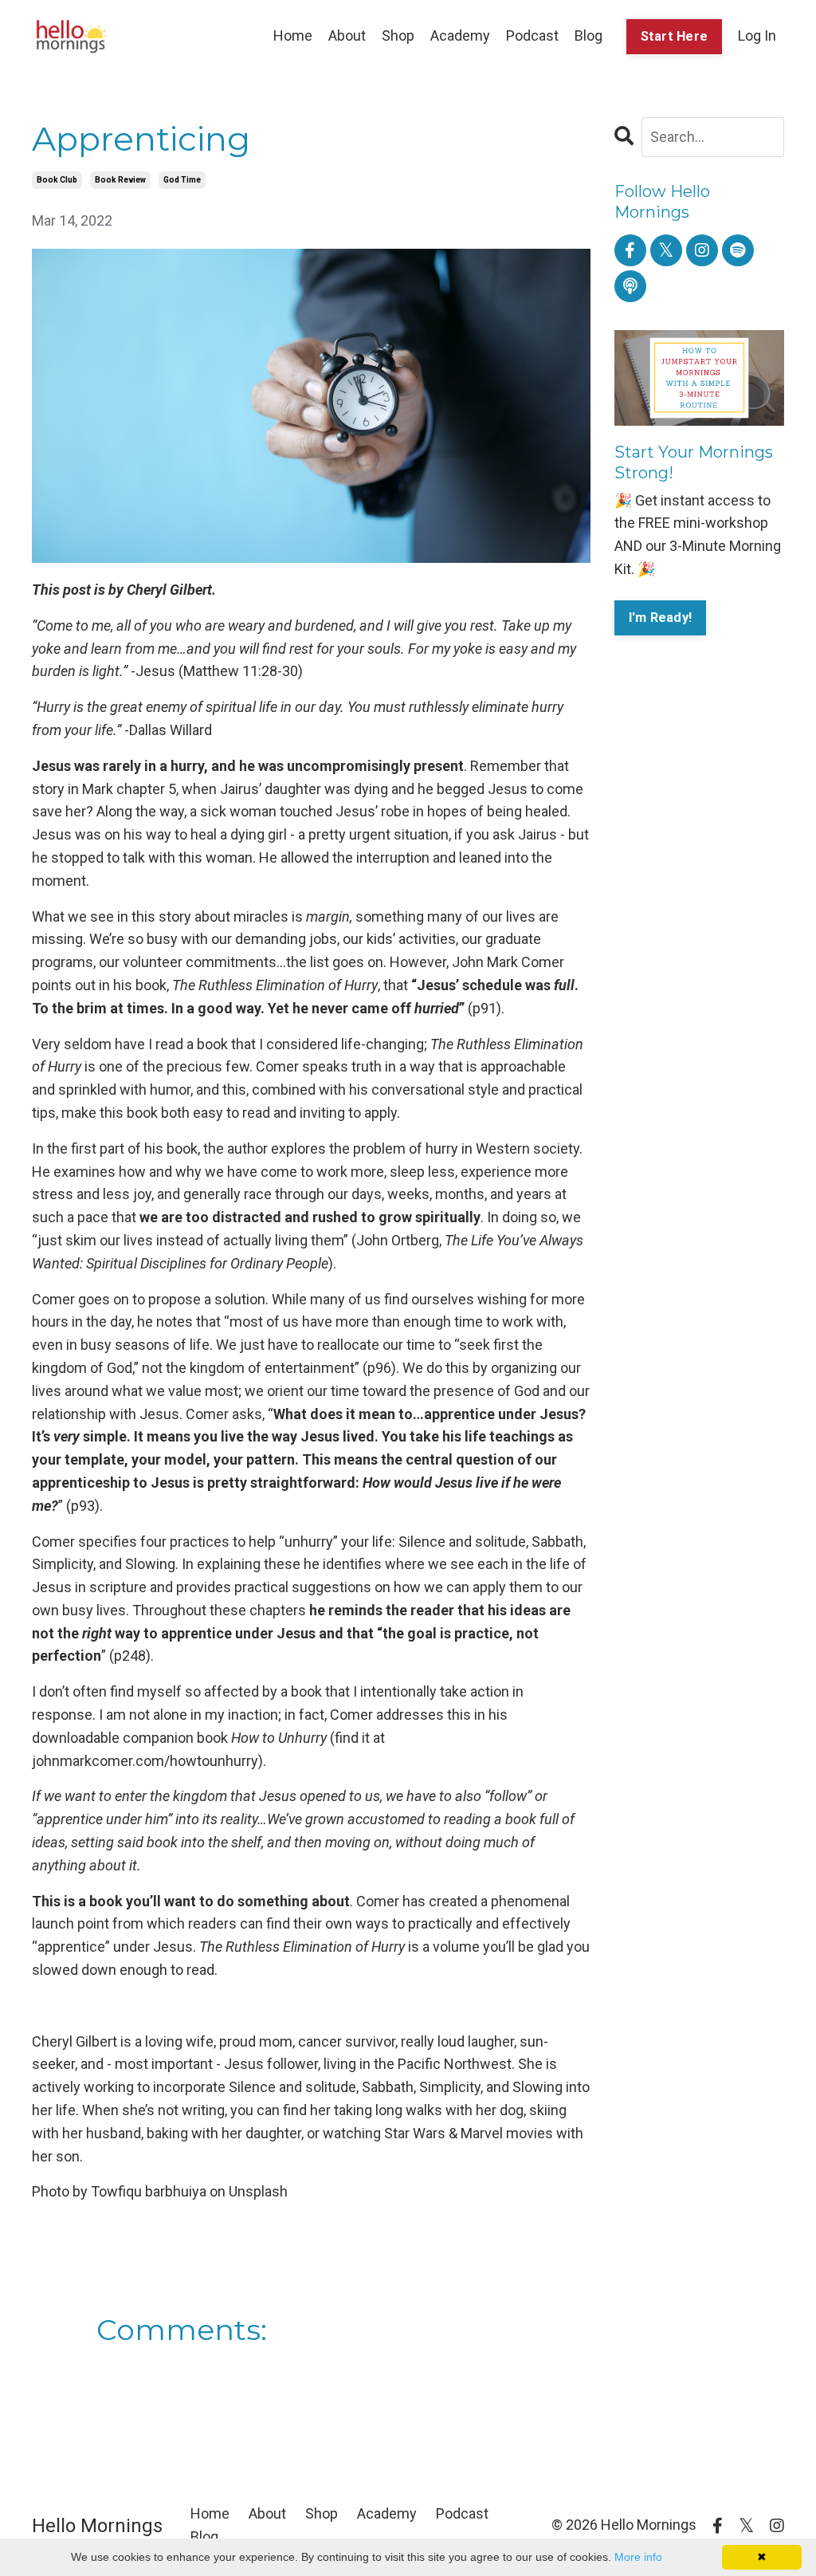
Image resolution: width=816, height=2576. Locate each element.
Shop (398, 35)
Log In (757, 35)
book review (120, 180)
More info (638, 2557)
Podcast (532, 35)
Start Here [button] (675, 36)
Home (293, 35)
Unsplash (258, 2191)
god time (182, 180)
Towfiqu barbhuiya (149, 2191)
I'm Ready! (661, 617)
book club (57, 180)
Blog (588, 35)
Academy (460, 35)
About (347, 35)
